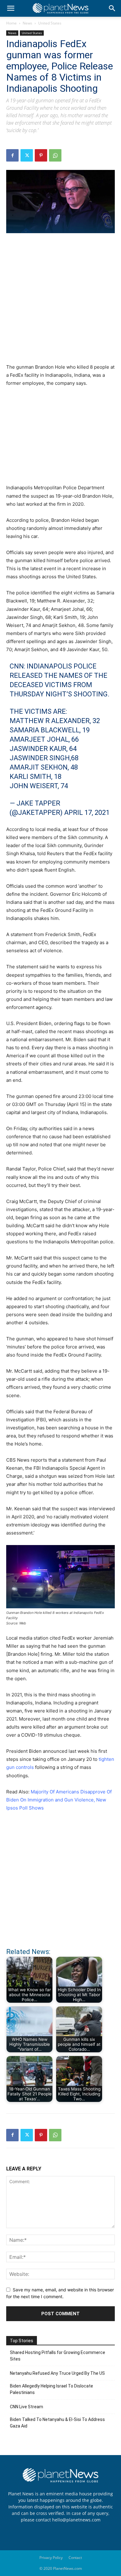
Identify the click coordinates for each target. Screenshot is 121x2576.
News (27, 23)
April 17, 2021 (87, 813)
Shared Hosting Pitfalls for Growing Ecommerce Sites (58, 2356)
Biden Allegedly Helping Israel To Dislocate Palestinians (52, 2389)
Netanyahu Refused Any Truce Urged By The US (57, 2373)
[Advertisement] (60, 302)
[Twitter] (27, 155)
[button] (11, 8)
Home (11, 23)
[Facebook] (12, 155)
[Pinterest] (41, 155)
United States (50, 23)
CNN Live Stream (27, 2407)
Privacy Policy (51, 2558)
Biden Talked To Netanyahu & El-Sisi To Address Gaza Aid (57, 2423)
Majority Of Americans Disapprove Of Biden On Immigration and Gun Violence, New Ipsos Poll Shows (59, 1800)
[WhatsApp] (55, 155)
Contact (75, 2558)
